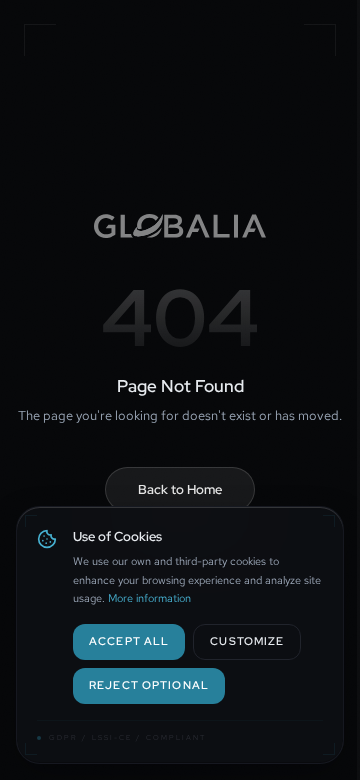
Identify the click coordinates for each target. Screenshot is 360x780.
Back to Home (180, 489)
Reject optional (149, 684)
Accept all (129, 640)
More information (149, 597)
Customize (247, 640)
